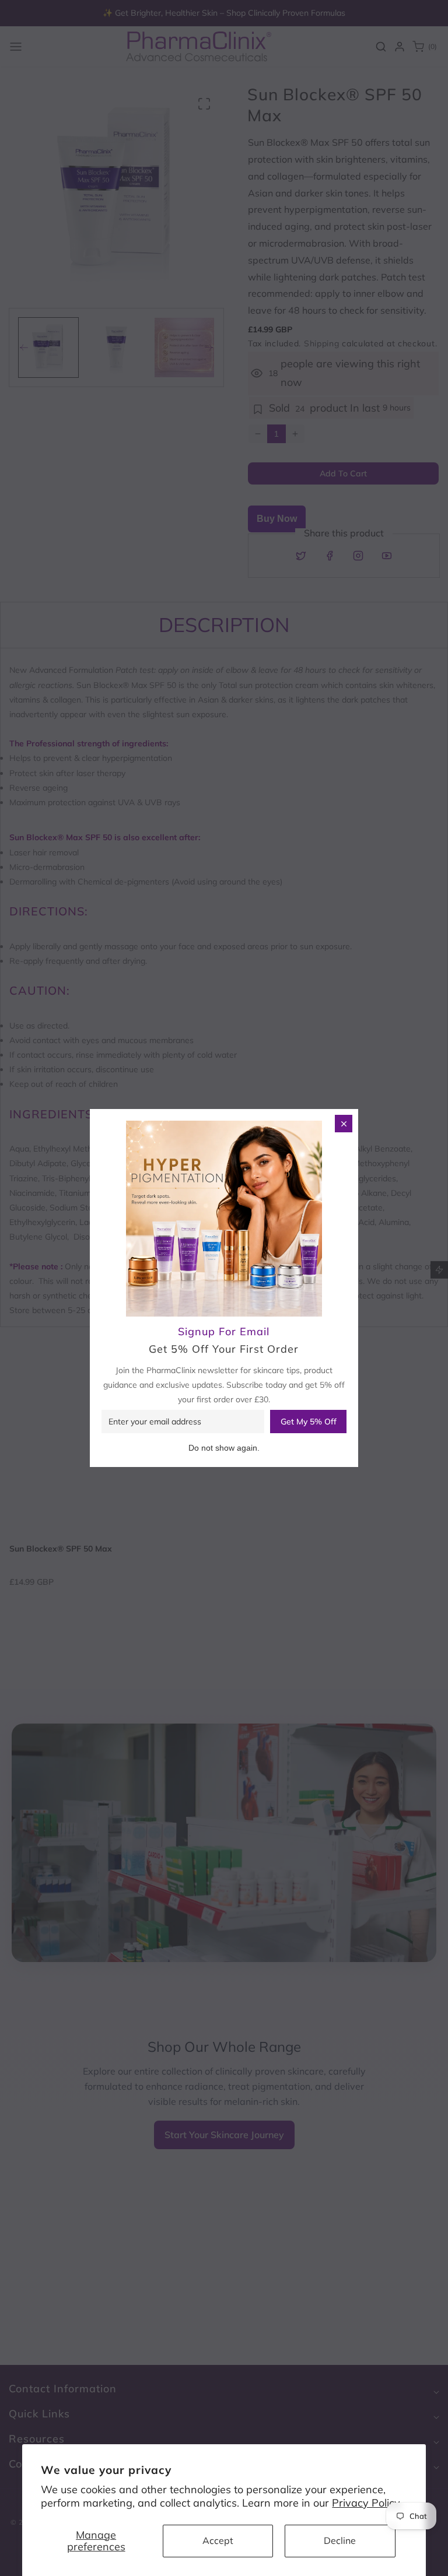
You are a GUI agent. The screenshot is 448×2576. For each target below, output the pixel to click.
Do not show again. (224, 1448)
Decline (340, 2540)
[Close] (344, 1124)
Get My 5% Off (309, 1422)
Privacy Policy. (367, 2503)
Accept (218, 2540)
